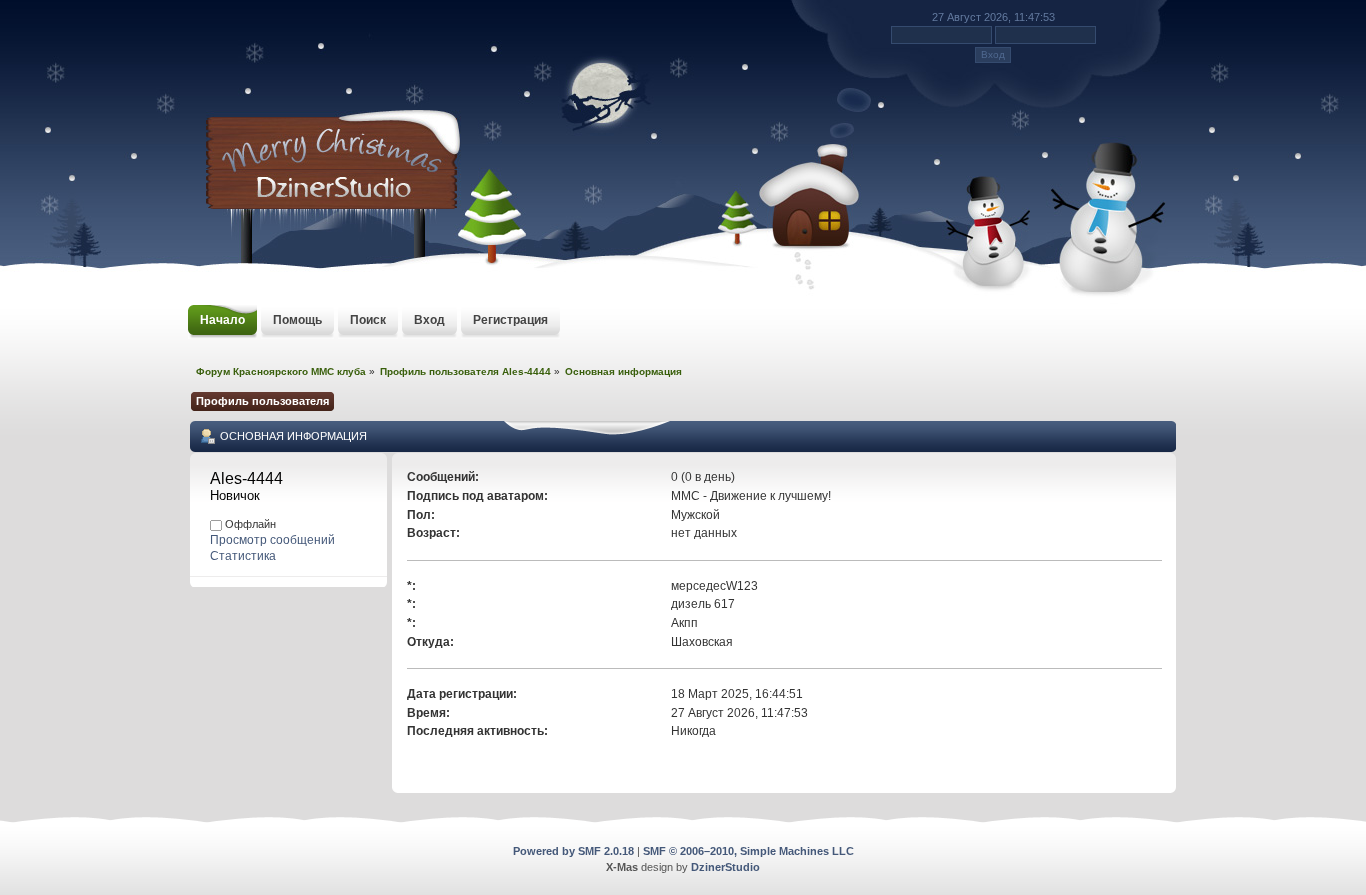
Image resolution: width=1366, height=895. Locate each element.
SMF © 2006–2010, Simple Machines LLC (748, 851)
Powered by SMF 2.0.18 (573, 851)
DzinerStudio (725, 867)
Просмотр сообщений (272, 540)
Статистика (243, 556)
